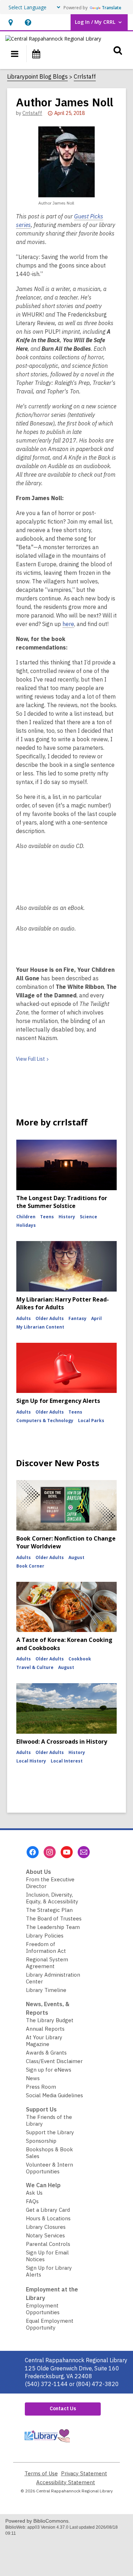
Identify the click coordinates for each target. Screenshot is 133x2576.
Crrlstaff (85, 76)
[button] (10, 22)
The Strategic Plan (49, 1910)
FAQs (32, 2201)
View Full (31, 1059)
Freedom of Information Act (46, 1947)
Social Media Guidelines (54, 2095)
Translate (112, 8)
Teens (47, 1217)
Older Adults (50, 1318)
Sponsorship (41, 2141)
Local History (31, 1761)
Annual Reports (45, 2029)
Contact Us (63, 2408)
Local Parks (91, 1420)
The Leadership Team (53, 1927)
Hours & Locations (48, 2218)
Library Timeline (46, 1990)
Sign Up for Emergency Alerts (58, 1401)
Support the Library (50, 2132)
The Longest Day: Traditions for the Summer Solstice (62, 1202)
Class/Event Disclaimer (54, 2061)
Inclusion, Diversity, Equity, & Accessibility (52, 1898)
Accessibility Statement (66, 2482)
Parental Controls (48, 2244)
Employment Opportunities (43, 2309)
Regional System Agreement (47, 1963)
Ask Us (34, 2193)
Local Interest (67, 1761)
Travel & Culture (35, 1667)
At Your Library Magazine (44, 2041)
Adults (24, 1318)
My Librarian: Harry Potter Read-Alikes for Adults (63, 1303)
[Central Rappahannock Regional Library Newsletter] (84, 1852)
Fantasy (77, 1318)
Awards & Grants (46, 2053)
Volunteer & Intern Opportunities (49, 2168)
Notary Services (45, 2235)
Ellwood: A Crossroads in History (62, 1742)
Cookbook (80, 1659)
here (68, 624)
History (67, 1217)
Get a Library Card (48, 2210)
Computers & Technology (45, 1420)
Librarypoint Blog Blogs (37, 76)
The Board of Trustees (54, 1918)
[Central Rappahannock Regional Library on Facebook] (33, 1852)
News (33, 2078)
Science (88, 1217)
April (96, 1318)
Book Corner (30, 1566)
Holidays (26, 1225)
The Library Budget (50, 2020)
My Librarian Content (40, 1327)
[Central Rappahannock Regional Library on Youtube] (67, 1852)
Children (26, 1217)
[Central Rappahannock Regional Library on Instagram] (50, 1852)
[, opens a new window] (47, 2444)
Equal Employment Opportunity (50, 2324)
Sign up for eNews (49, 2070)
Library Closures (46, 2227)
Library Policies (45, 1936)
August (76, 1557)
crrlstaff (32, 113)
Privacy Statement (84, 2473)
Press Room (41, 2087)
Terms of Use (41, 2473)
